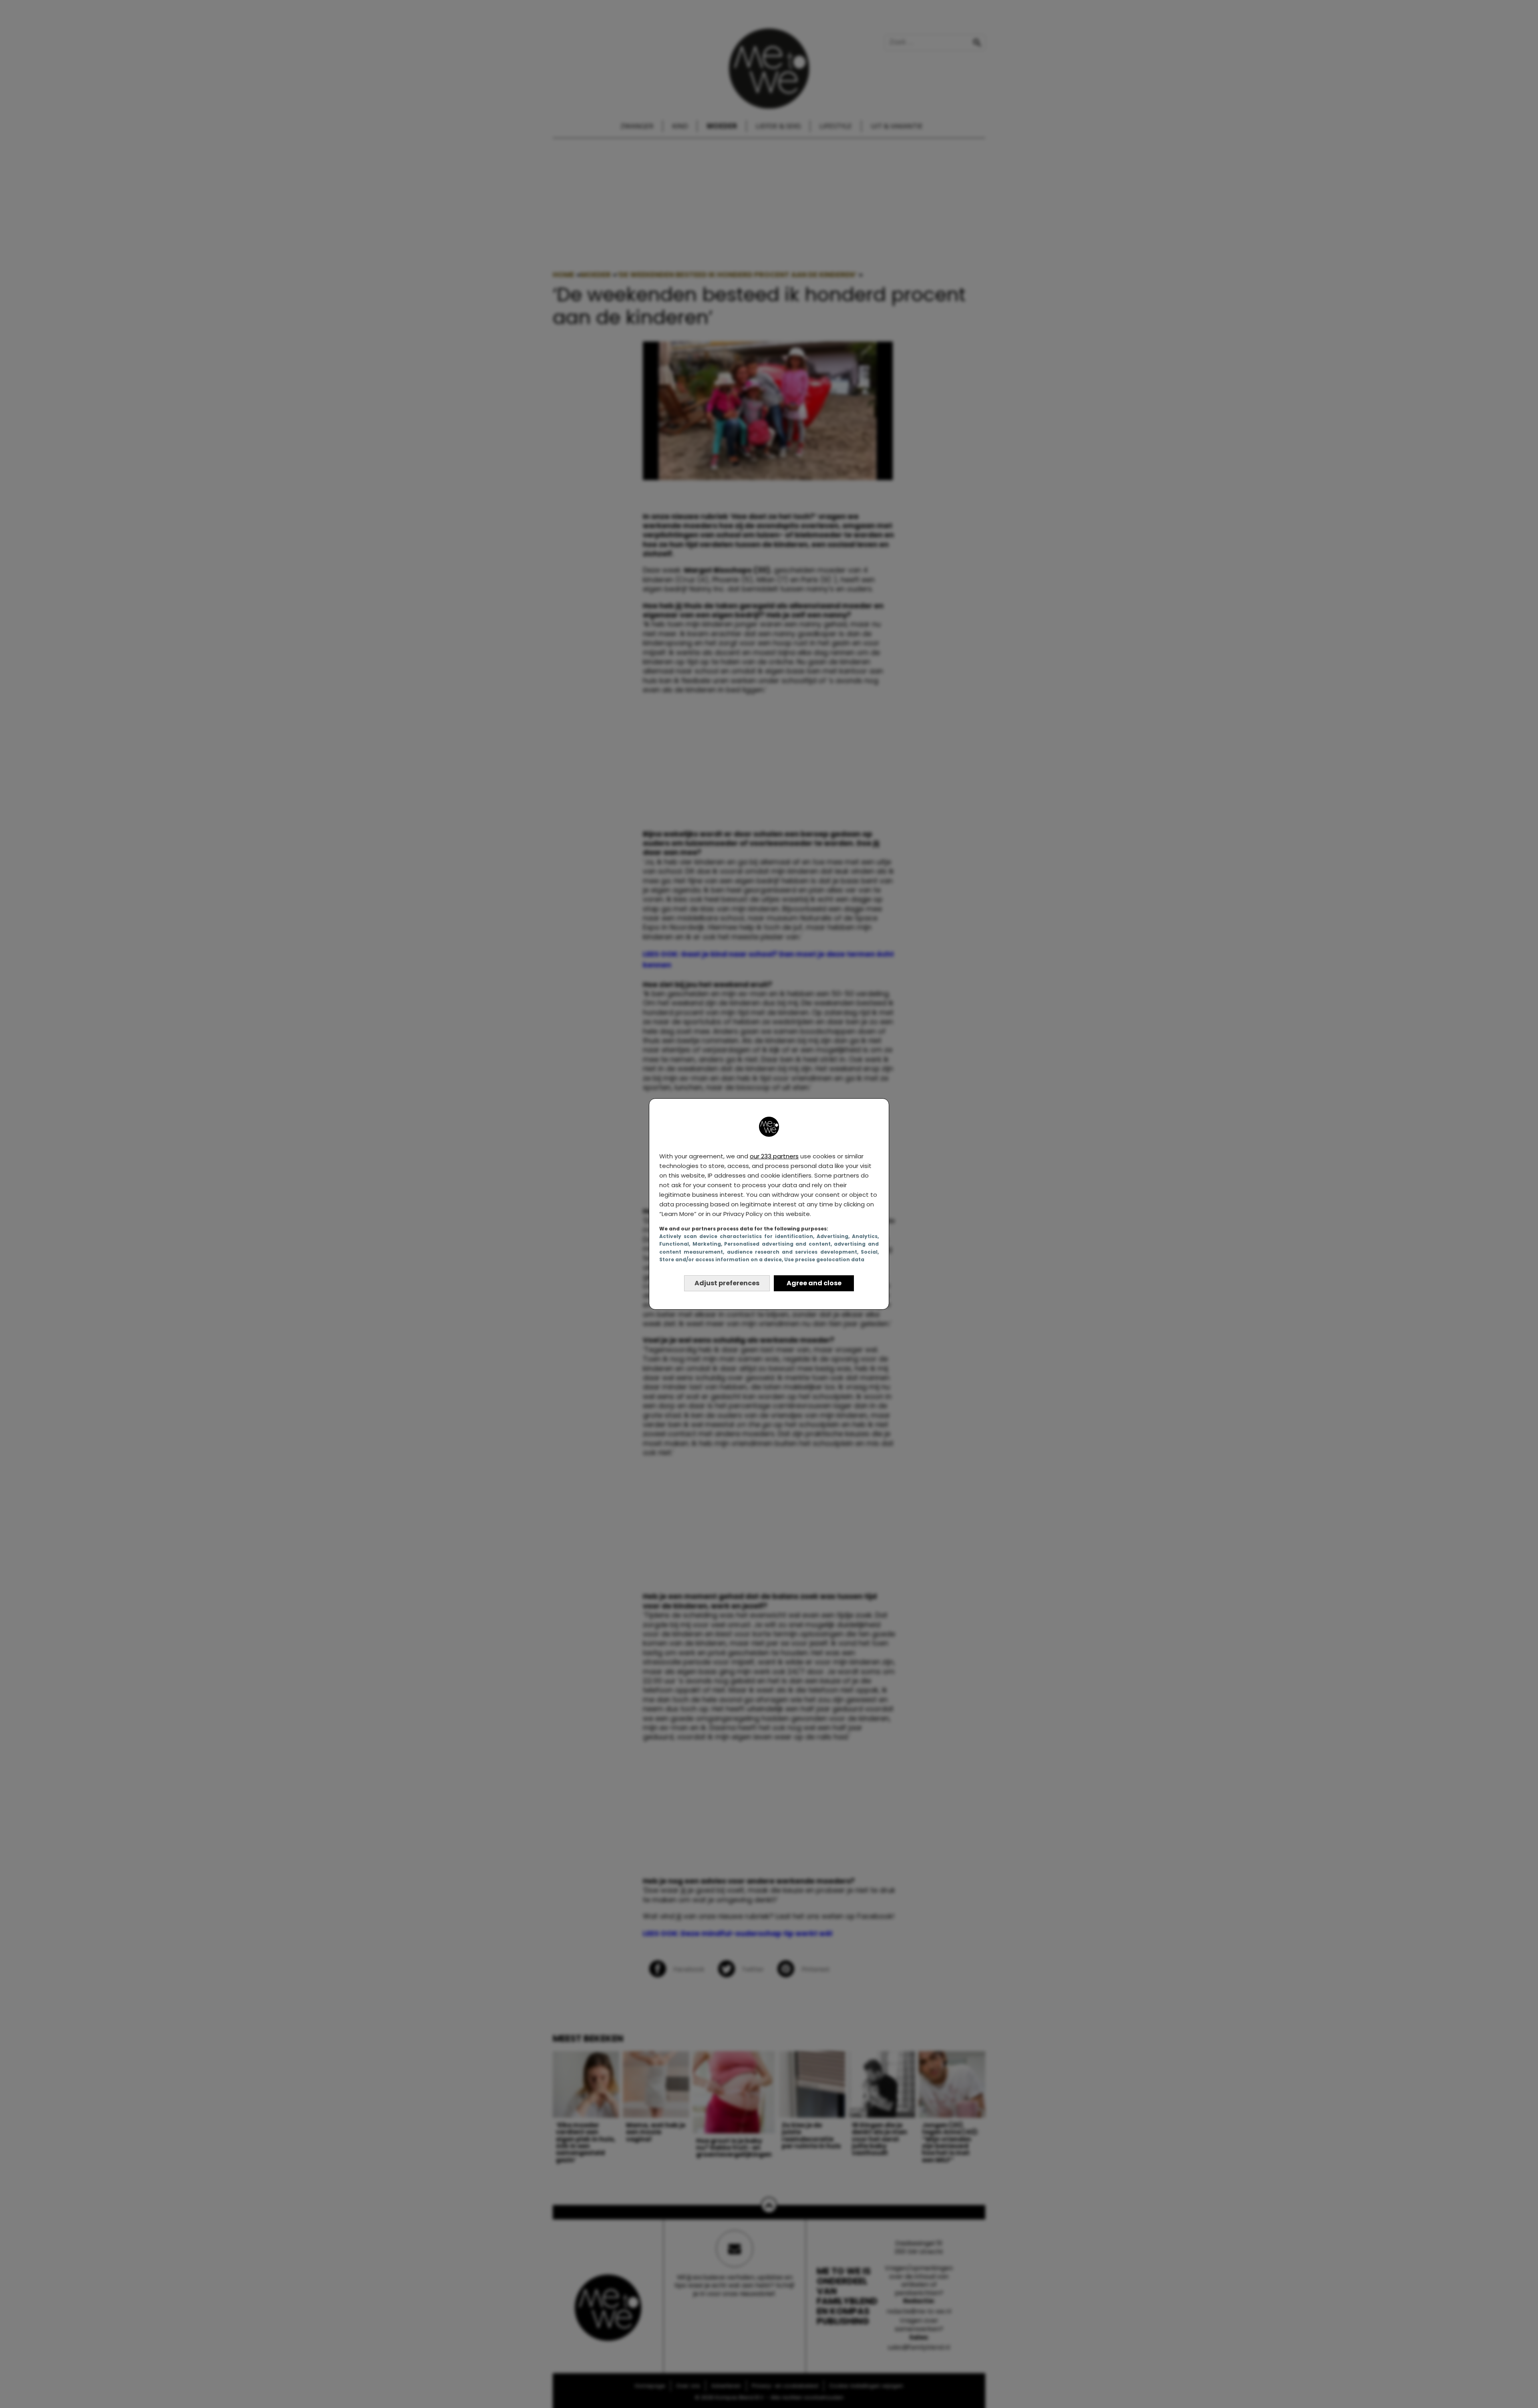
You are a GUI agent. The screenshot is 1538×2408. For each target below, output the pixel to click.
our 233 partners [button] (774, 1156)
